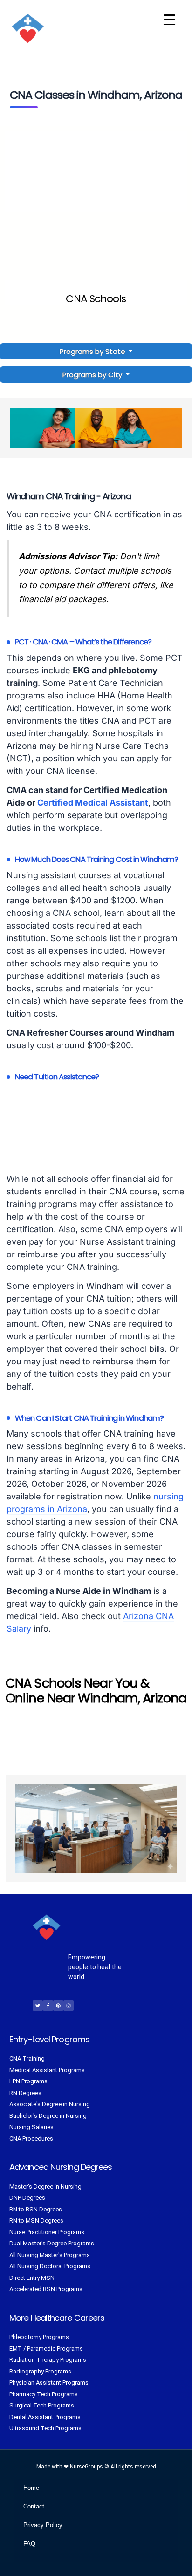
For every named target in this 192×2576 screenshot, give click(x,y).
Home (31, 2488)
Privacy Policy (43, 2525)
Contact (34, 2506)
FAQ (29, 2544)
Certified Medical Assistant (93, 803)
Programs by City (92, 375)
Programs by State (93, 351)
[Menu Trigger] (169, 20)
